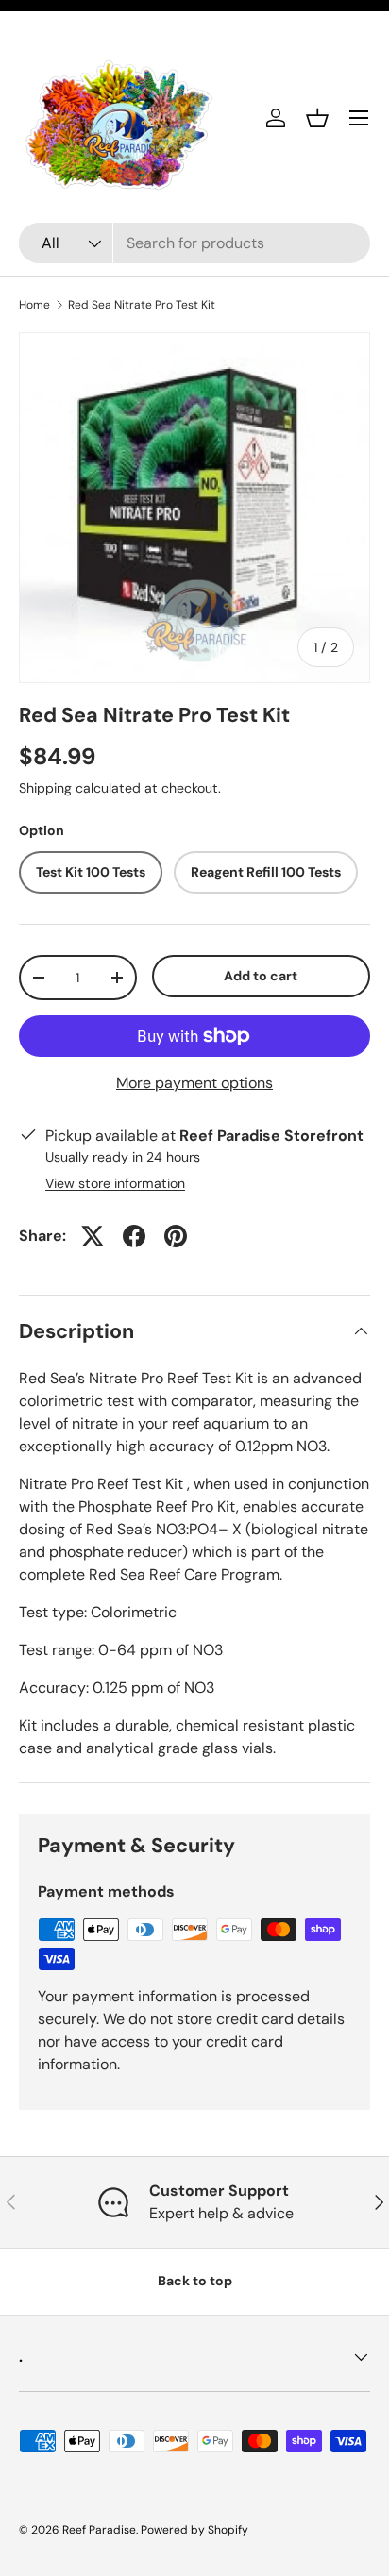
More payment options (194, 1083)
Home (34, 305)
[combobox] (194, 243)
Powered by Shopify (194, 2530)
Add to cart (261, 976)
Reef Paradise (99, 2530)
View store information (115, 1183)
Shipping (45, 788)
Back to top (195, 2281)
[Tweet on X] (93, 1236)
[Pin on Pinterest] (176, 1236)
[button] (317, 118)
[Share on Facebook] (134, 1236)
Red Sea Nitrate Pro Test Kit (142, 305)
